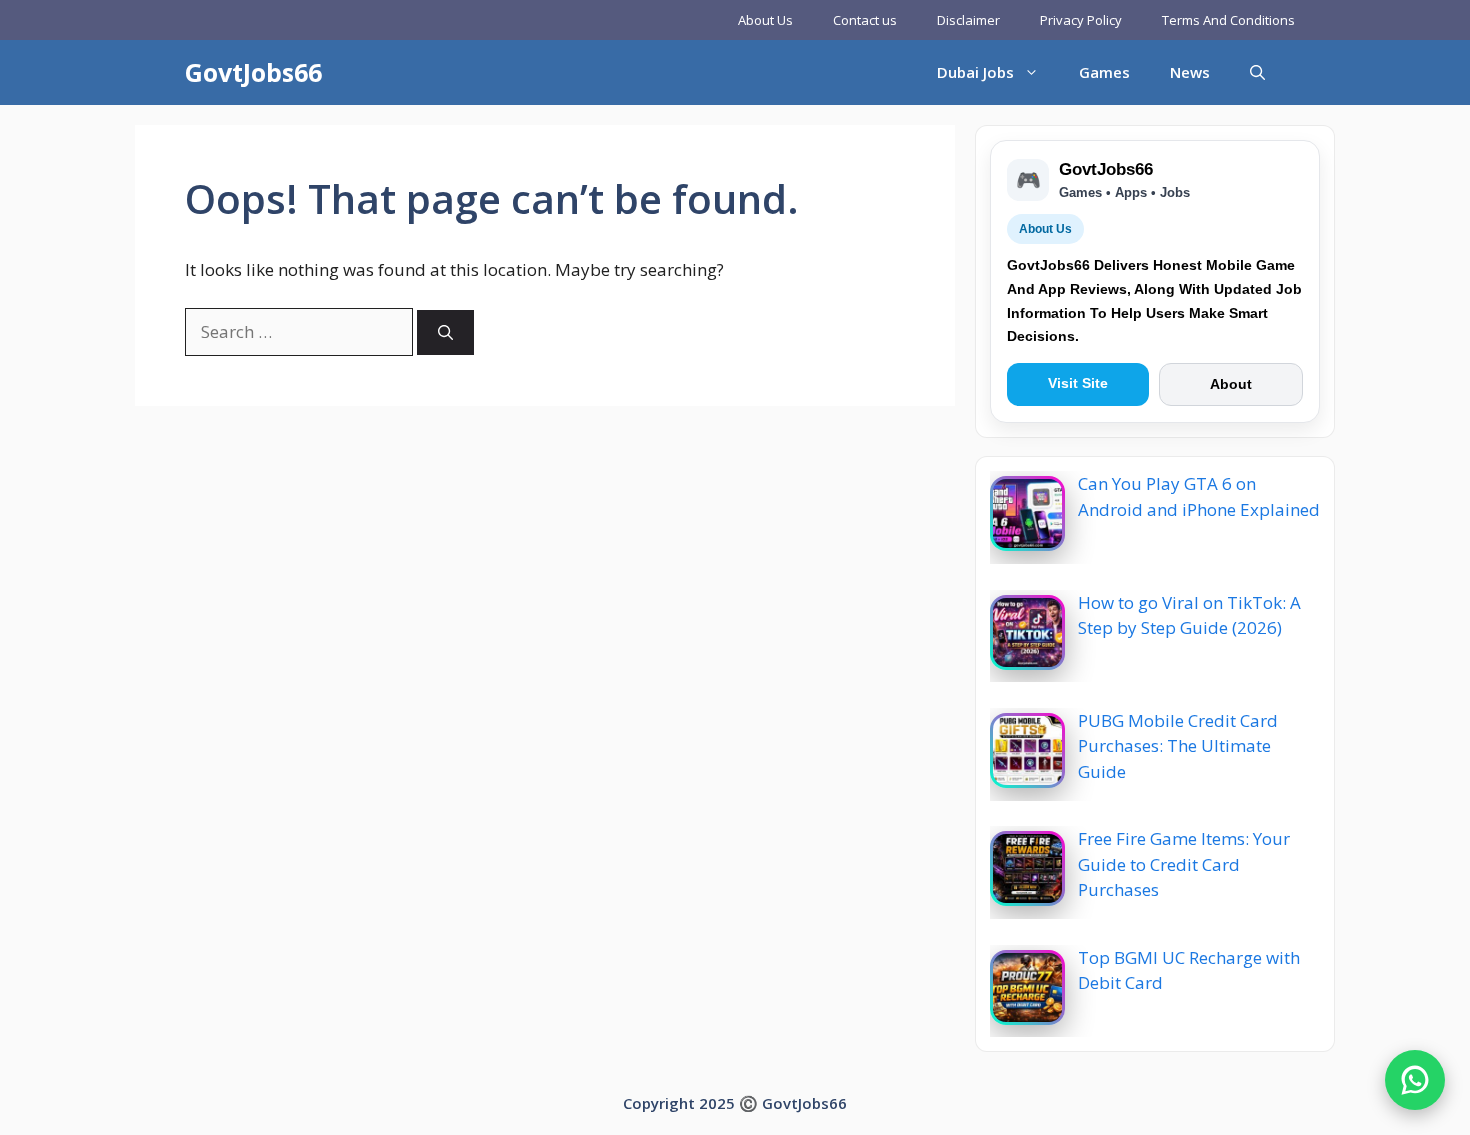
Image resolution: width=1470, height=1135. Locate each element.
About (1231, 384)
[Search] (445, 332)
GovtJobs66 (253, 72)
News (1190, 72)
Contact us (865, 20)
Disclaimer (968, 20)
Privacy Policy (1081, 20)
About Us (765, 20)
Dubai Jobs (975, 72)
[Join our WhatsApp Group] (1415, 1080)
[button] (1257, 72)
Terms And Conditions (1228, 20)
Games (1104, 72)
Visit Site (1078, 383)
